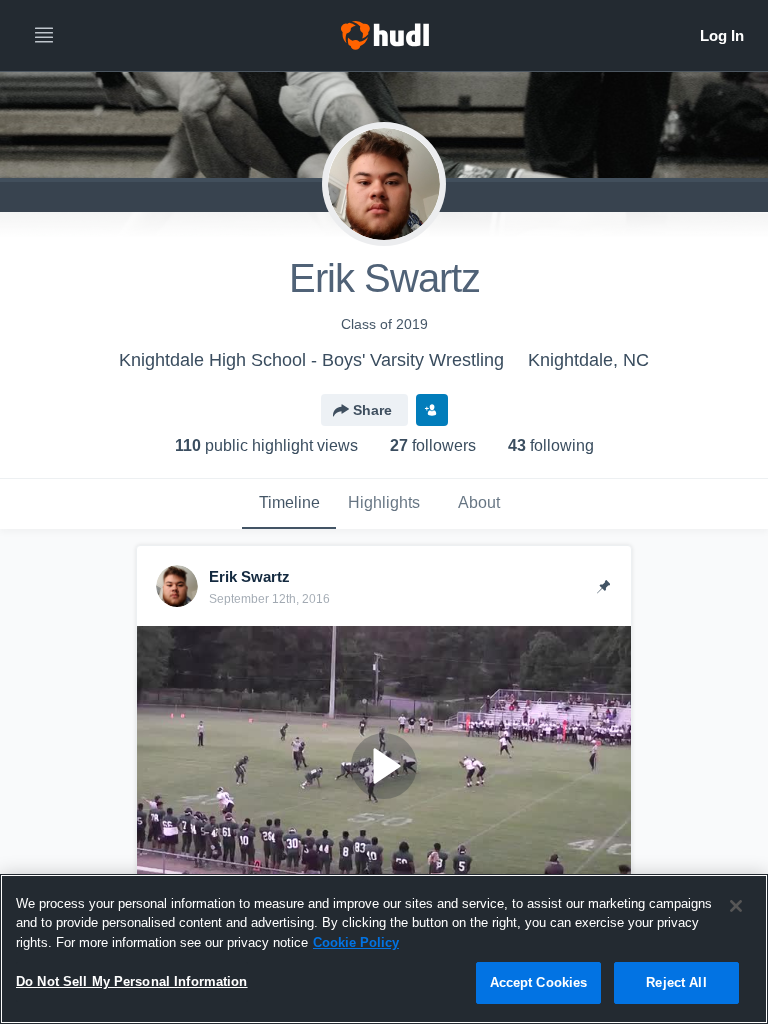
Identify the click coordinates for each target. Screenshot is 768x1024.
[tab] (289, 504)
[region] (384, 949)
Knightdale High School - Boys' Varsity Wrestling (311, 360)
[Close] (736, 906)
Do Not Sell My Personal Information (132, 981)
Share (372, 410)
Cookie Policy (356, 942)
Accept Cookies (539, 982)
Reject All (676, 982)
